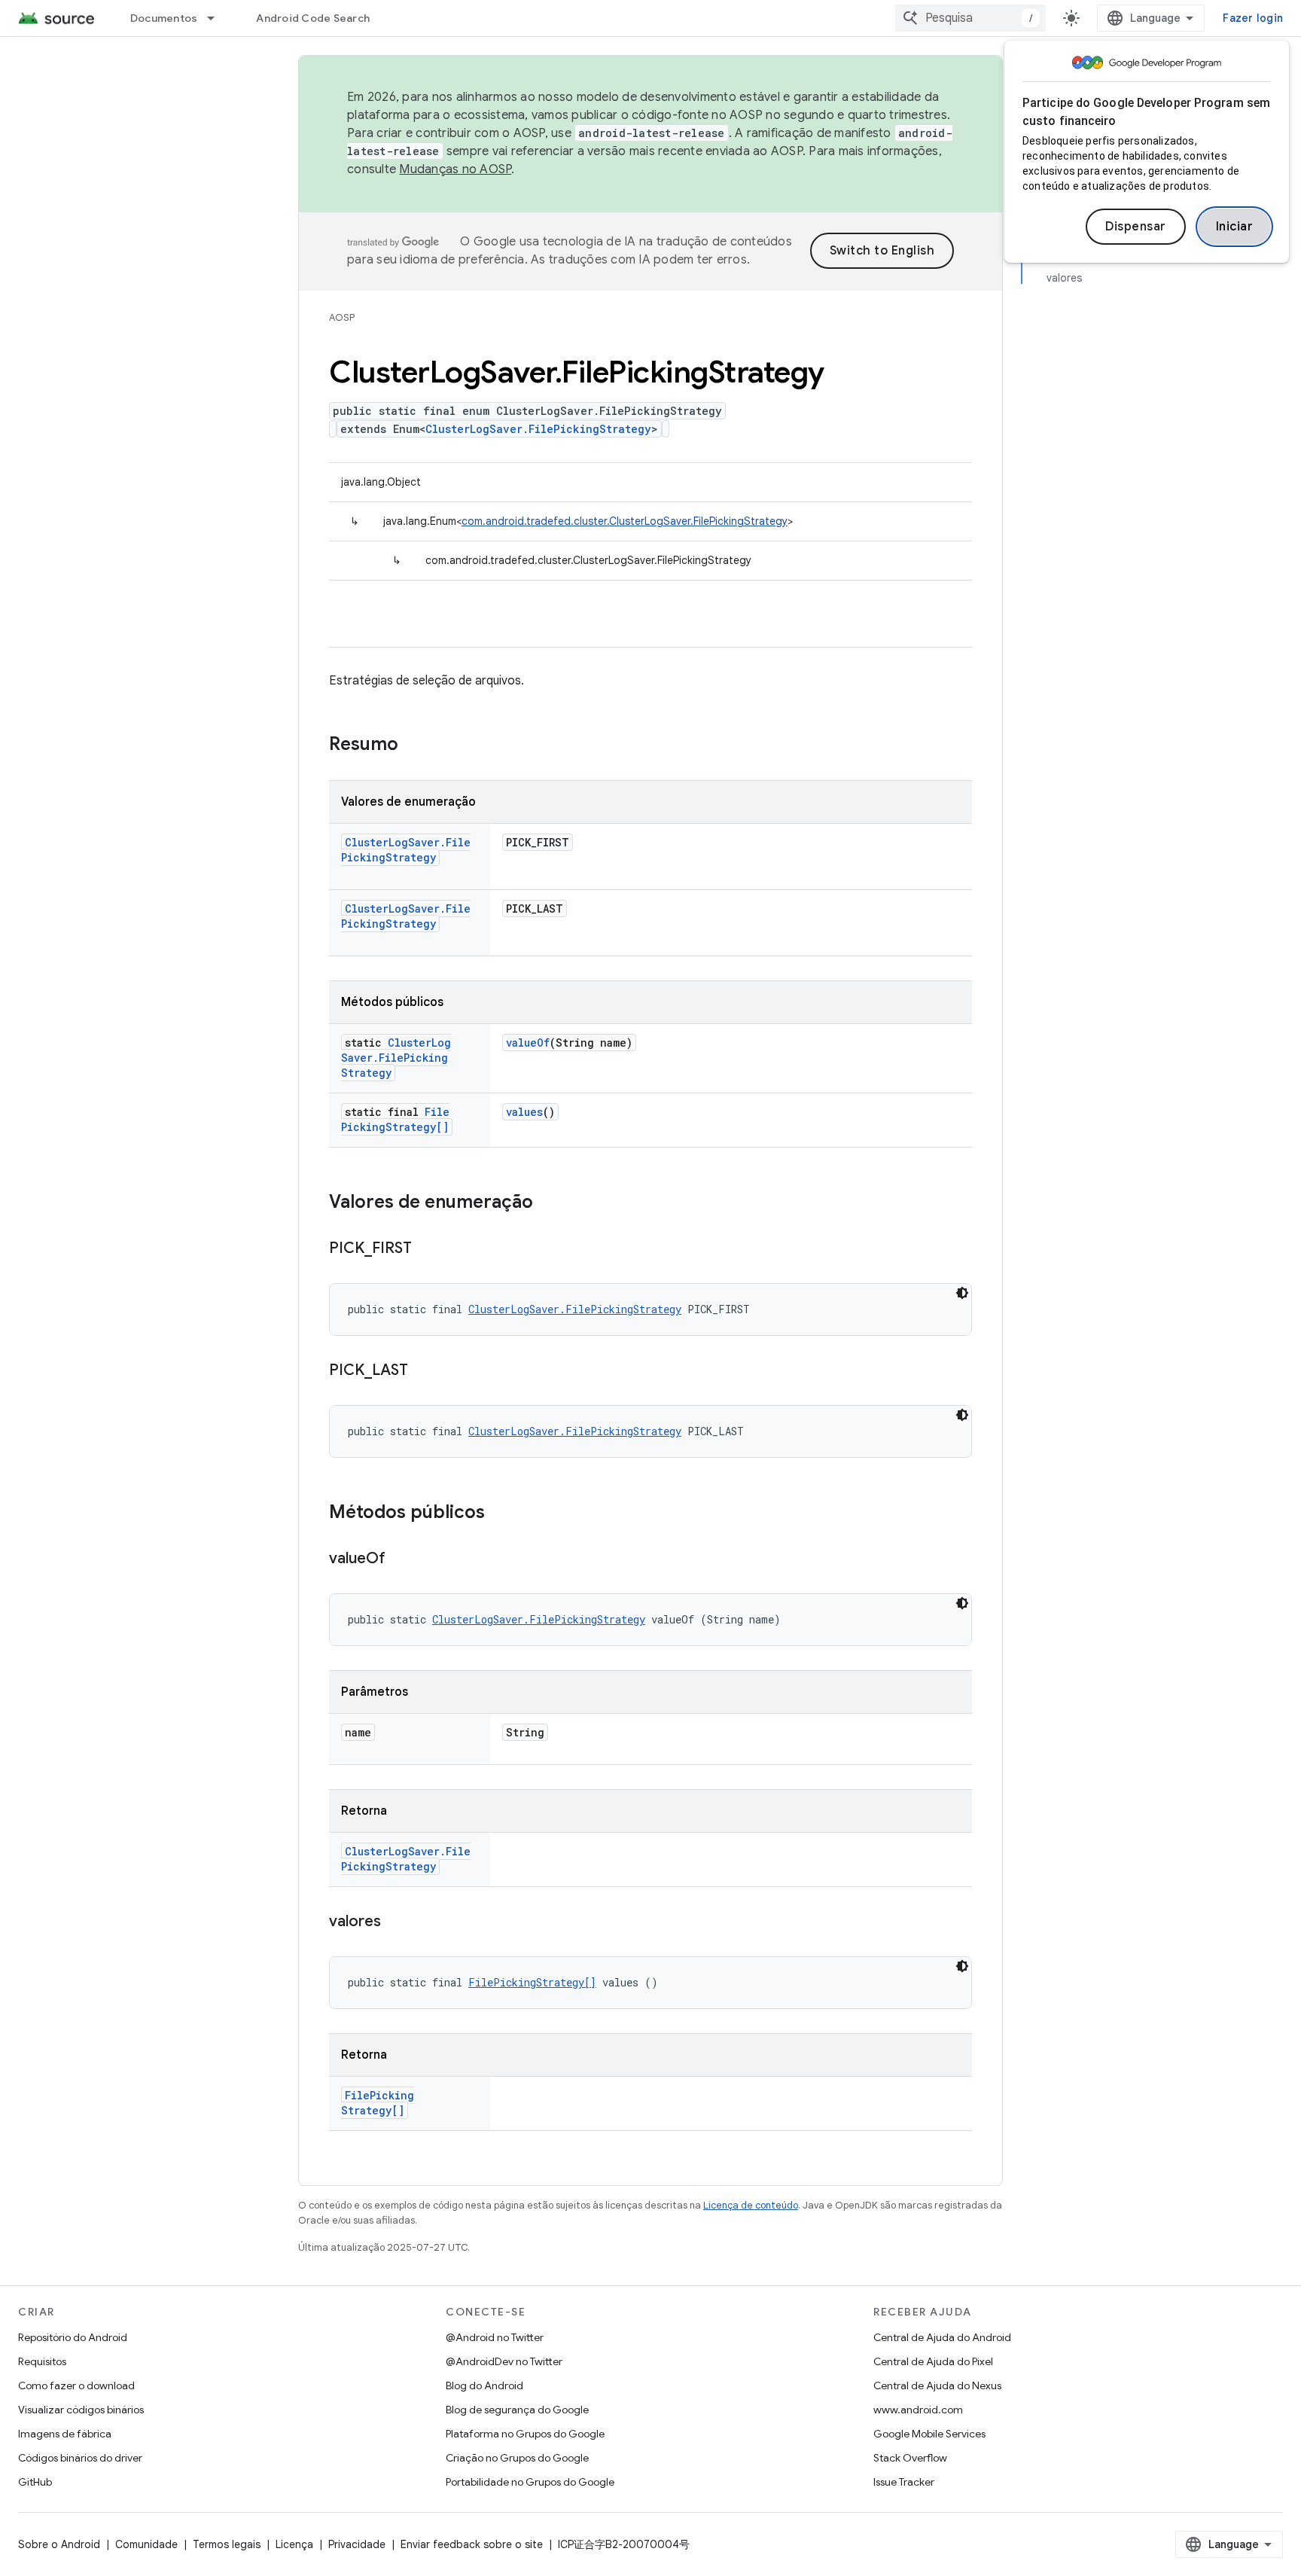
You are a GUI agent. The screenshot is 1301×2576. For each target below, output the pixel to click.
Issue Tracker (904, 2482)
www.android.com (918, 2410)
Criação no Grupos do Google (517, 2458)
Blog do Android (484, 2385)
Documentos (164, 18)
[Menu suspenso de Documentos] (218, 18)
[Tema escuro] (962, 1293)
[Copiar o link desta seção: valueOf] (401, 1559)
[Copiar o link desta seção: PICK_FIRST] (427, 1249)
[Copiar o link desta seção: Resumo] (413, 745)
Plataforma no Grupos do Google (525, 2434)
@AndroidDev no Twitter (504, 2361)
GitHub (35, 2482)
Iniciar (1235, 227)
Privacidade (357, 2544)
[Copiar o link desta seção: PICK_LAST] (423, 1371)
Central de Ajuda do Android (942, 2337)
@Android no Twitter (495, 2337)
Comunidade (146, 2544)
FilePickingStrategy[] (395, 1119)
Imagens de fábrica (65, 2434)
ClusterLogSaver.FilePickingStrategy (538, 429)
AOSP (342, 317)
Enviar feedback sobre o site (472, 2544)
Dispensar (1136, 227)
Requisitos (42, 2361)
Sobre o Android (59, 2544)
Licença (294, 2544)
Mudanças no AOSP (455, 169)
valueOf (528, 1043)
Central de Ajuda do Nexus (937, 2385)
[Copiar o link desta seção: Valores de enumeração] (548, 1203)
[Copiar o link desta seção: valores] (396, 1922)
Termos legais (227, 2544)
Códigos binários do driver (80, 2458)
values (524, 1112)
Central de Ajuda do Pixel (933, 2361)
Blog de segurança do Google (517, 2410)
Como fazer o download (76, 2385)
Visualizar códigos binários (81, 2410)
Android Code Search (313, 18)
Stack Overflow (910, 2458)
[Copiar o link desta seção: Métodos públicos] (500, 1514)
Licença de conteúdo (751, 2205)
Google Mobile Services (929, 2434)
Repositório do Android (73, 2337)
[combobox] (970, 18)
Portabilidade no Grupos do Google (530, 2482)
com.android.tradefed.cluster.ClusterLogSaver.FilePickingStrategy (625, 521)
